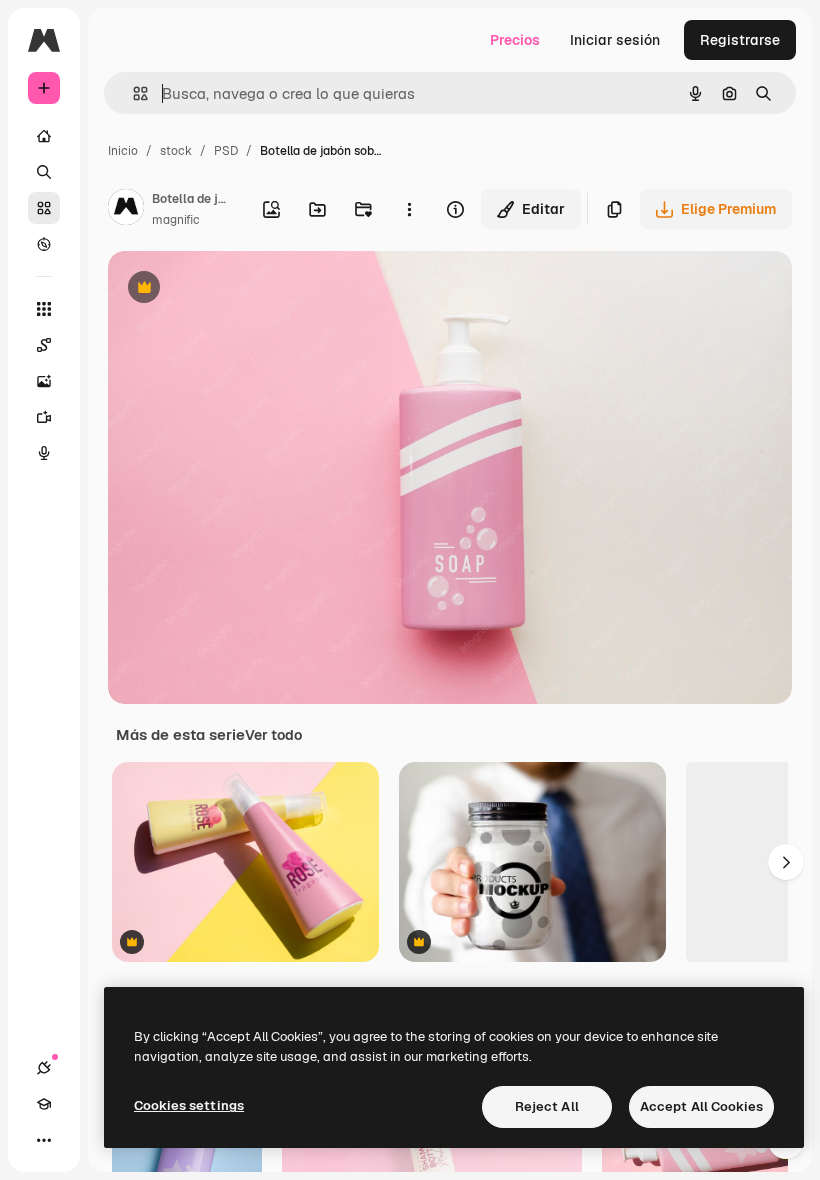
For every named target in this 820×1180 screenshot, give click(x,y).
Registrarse (740, 40)
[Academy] (44, 1104)
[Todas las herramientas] (44, 309)
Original (236, 289)
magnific (176, 220)
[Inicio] (44, 136)
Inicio (123, 151)
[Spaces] (44, 345)
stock (176, 151)
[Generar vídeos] (44, 417)
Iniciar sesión (615, 40)
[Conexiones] (44, 1068)
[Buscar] (44, 172)
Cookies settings (189, 1105)
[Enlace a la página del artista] (126, 210)
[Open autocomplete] (132, 93)
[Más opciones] (409, 209)
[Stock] (44, 208)
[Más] (44, 1140)
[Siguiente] (786, 862)
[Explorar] (44, 244)
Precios (515, 40)
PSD (226, 151)
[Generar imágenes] (44, 381)
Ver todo (273, 735)
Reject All (547, 1106)
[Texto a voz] (44, 453)
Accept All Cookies (701, 1106)
